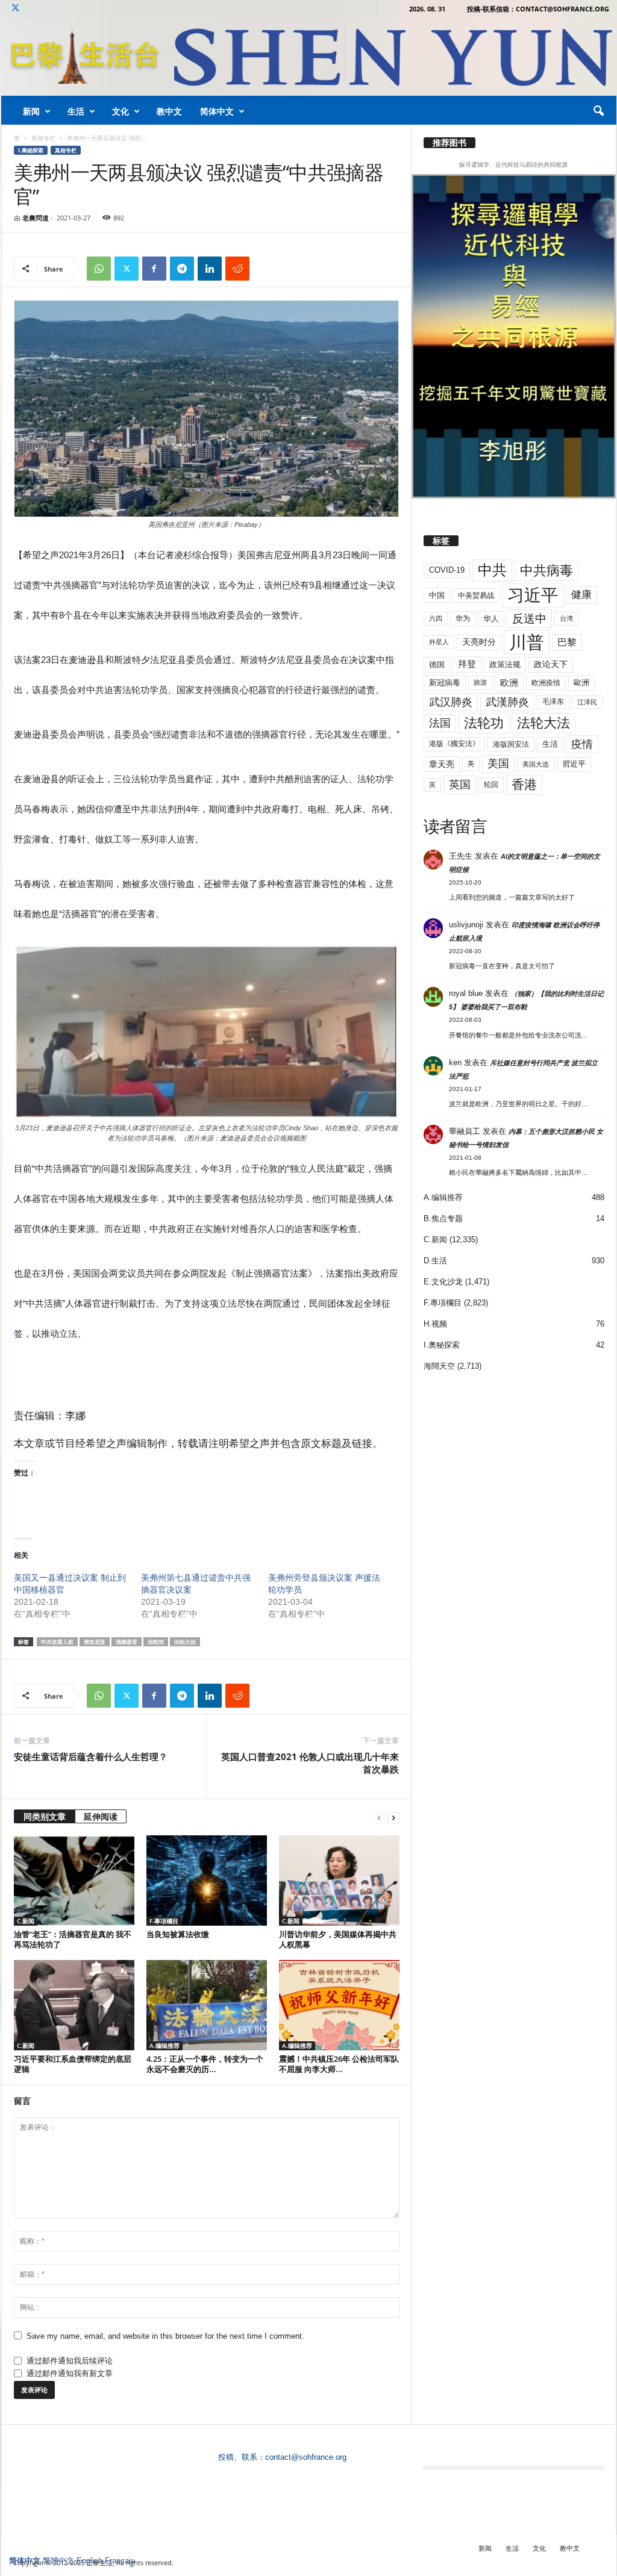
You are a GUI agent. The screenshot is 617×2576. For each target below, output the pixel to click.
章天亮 (442, 764)
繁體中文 (58, 2561)
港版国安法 (511, 744)
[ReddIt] (237, 269)
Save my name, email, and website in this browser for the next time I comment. (165, 2336)
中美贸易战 (476, 596)
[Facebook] (154, 269)
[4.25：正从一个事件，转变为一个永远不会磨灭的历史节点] (207, 2005)
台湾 (566, 618)
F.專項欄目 (164, 1921)
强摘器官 (127, 1642)
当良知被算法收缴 (178, 1934)
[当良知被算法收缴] (207, 1881)
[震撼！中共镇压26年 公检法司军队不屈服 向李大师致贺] (339, 2005)
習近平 (574, 764)
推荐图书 (449, 143)
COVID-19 (447, 570)
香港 (524, 785)
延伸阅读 (101, 1816)
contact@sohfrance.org (306, 2457)
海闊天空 (439, 1366)
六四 (436, 618)
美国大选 (536, 764)
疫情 (582, 744)
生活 (76, 111)
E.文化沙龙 (443, 1282)
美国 (498, 764)
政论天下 (551, 664)
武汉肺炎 (451, 702)
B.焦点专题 (443, 1218)
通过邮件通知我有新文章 (70, 2373)
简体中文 (217, 111)
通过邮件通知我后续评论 (70, 2361)
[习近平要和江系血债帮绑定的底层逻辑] (74, 2005)
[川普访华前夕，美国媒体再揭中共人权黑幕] (339, 1881)
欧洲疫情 (546, 683)
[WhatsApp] (99, 269)
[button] (598, 111)
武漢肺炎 (507, 702)
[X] (16, 9)
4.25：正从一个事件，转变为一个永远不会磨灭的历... (205, 2064)
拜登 (467, 664)
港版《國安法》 (454, 744)
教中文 (169, 111)
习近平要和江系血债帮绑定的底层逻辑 (73, 2064)
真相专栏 (43, 138)
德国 (437, 664)
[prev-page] (379, 1818)
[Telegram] (182, 269)
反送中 (529, 619)
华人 (491, 619)
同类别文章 (45, 1816)
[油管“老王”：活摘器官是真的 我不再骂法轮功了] (74, 1881)
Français (120, 2561)
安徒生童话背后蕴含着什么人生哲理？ (91, 1756)
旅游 (480, 682)
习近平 (533, 595)
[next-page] (393, 1818)
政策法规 (505, 664)
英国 (460, 784)
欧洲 (509, 683)
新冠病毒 (445, 683)
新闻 (31, 111)
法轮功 (156, 1642)
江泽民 (587, 702)
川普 (527, 642)
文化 (121, 111)
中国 (437, 595)
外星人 (439, 642)
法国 (440, 723)
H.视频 (435, 1324)
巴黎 (567, 642)
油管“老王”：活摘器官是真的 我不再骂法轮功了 (73, 1939)
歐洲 (581, 683)
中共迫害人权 (57, 1642)
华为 (463, 618)
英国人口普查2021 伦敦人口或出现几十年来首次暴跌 (310, 1763)
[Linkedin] (210, 269)
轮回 (491, 785)
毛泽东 (553, 702)
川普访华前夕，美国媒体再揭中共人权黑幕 (338, 1939)
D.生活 (435, 1261)
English (89, 2561)
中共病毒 (547, 571)
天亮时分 (479, 642)
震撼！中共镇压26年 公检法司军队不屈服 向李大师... (339, 2064)
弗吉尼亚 (95, 1642)
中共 (492, 570)
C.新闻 (26, 1921)
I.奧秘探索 (31, 150)
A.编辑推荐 (164, 2046)
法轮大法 (185, 1642)
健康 (581, 595)
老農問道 (36, 218)
